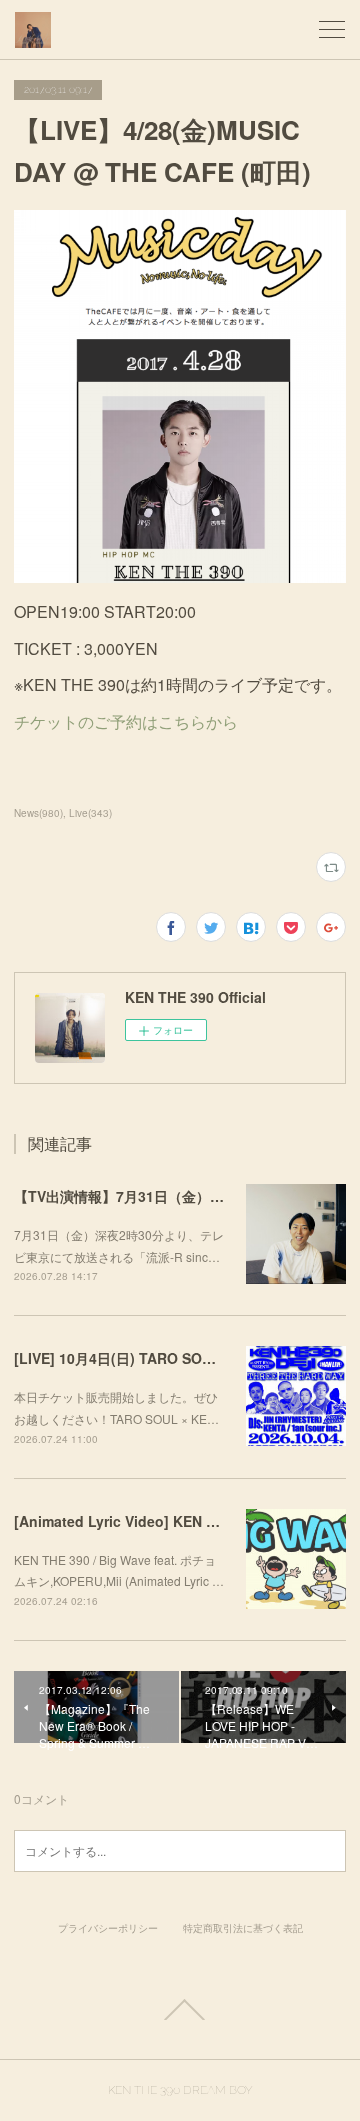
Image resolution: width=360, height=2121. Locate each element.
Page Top (180, 2010)
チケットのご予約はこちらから (126, 721)
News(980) (38, 813)
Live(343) (90, 813)
